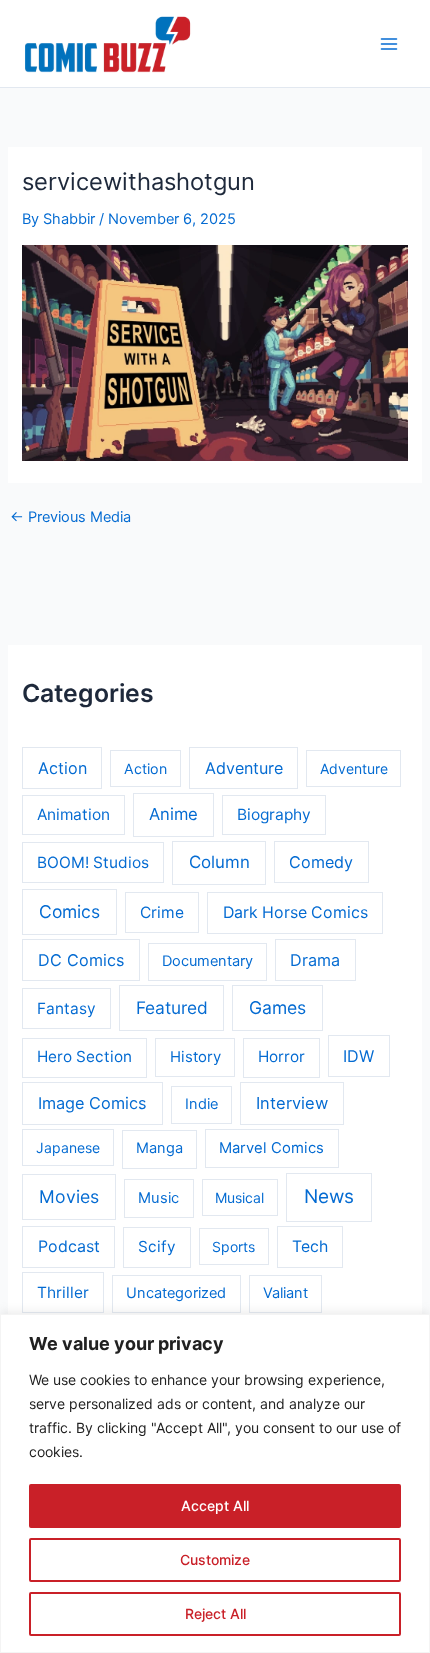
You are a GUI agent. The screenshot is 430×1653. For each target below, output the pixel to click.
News (329, 1196)
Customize (215, 1559)
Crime (162, 912)
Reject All (215, 1613)
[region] (215, 1483)
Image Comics (92, 1103)
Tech (310, 1246)
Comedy (321, 862)
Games (277, 1007)
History (195, 1057)
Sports (233, 1246)
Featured (172, 1007)
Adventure (244, 768)
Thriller (63, 1292)
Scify (157, 1246)
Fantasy (66, 1008)
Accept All (215, 1505)
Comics (69, 911)
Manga (159, 1148)
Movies (69, 1196)
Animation (73, 814)
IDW (358, 1056)
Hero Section (84, 1056)
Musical (239, 1197)
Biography (274, 814)
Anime (173, 814)
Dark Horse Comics (295, 912)
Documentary (207, 961)
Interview (292, 1103)
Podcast (69, 1246)
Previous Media (70, 517)
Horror (281, 1056)
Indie (201, 1104)
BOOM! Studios (93, 862)
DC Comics (81, 960)
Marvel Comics (271, 1148)
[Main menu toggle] (389, 44)
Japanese (68, 1147)
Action (62, 768)
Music (158, 1198)
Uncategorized (176, 1293)
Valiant (285, 1293)
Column (219, 862)
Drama (315, 960)
